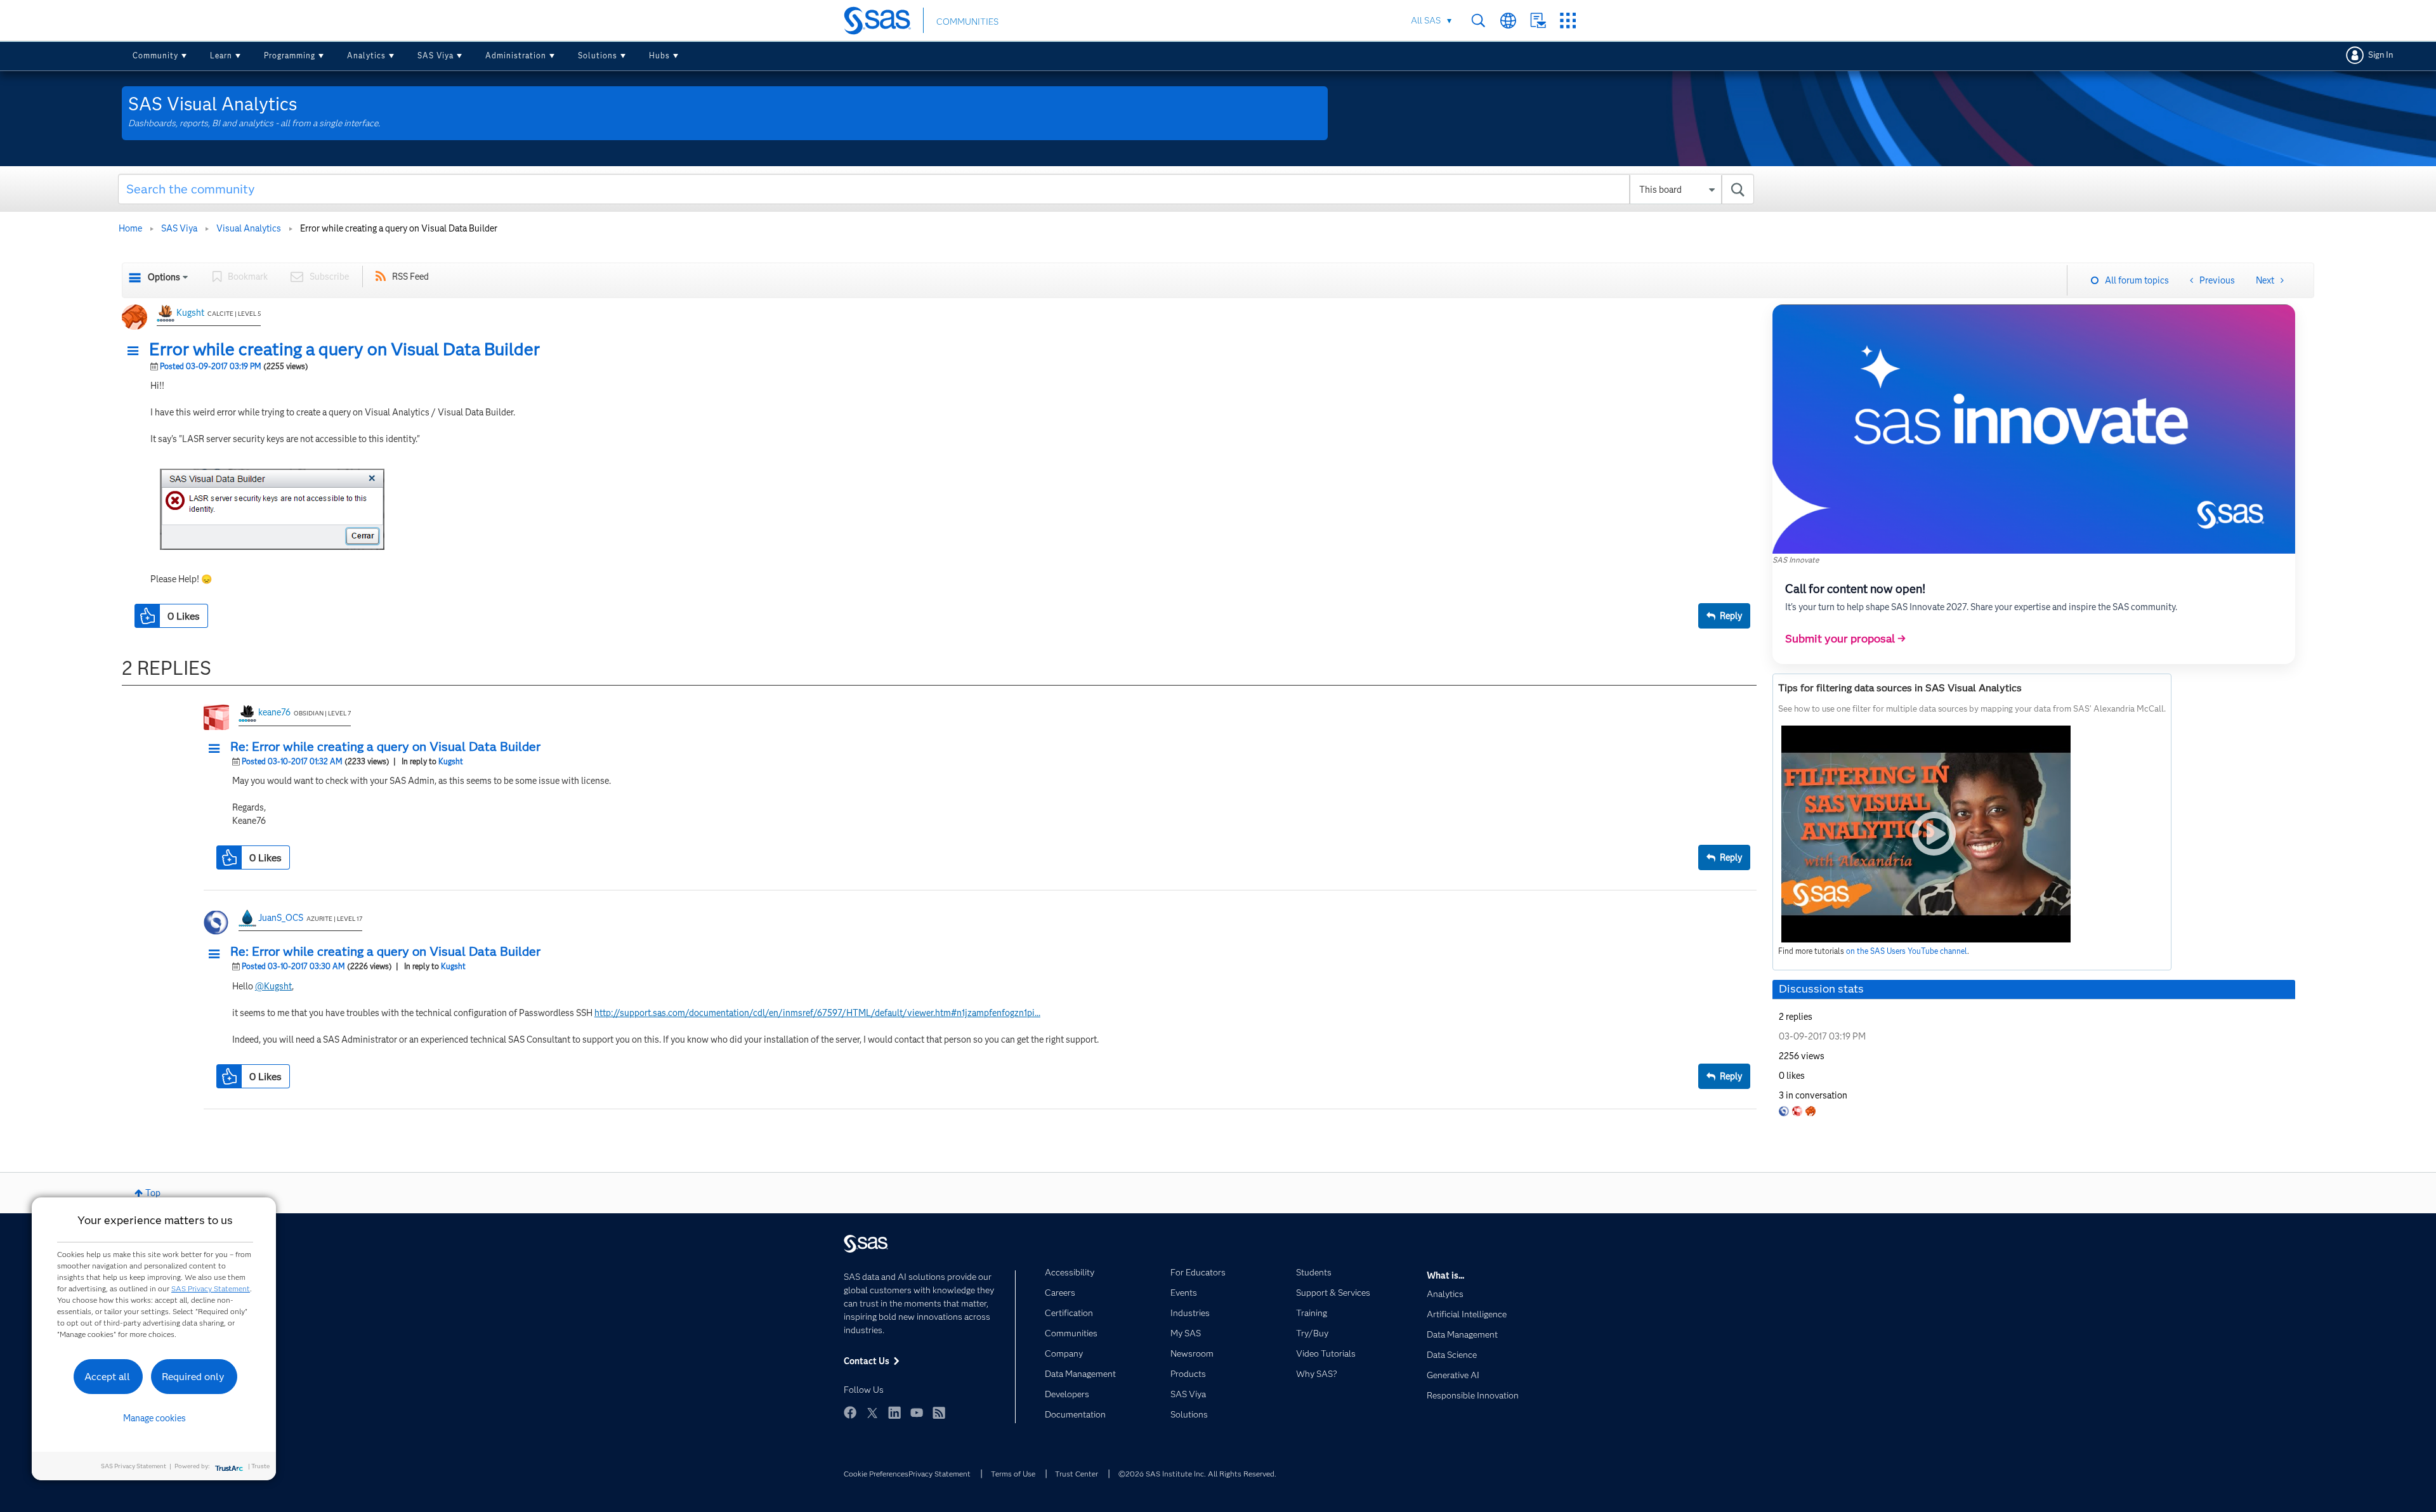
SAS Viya (435, 55)
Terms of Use (1013, 1474)
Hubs (659, 55)
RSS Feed (410, 277)
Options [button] (164, 277)
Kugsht (190, 313)
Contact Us (1538, 21)
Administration (516, 55)
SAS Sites (1568, 21)
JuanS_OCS (281, 918)
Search (1478, 21)
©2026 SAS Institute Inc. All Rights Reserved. (1197, 1474)
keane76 (274, 712)
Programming (290, 55)
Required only (193, 1377)
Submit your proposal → (1845, 639)
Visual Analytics (249, 228)
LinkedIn (894, 1412)
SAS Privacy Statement (211, 1288)
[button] (136, 351)
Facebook (850, 1412)
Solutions (598, 55)
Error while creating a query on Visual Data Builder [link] (399, 228)
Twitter (872, 1412)
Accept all (107, 1377)
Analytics (366, 55)
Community (155, 55)
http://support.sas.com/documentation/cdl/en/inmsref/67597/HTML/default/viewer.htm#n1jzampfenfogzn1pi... (817, 1013)
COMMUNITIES (967, 22)
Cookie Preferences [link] (876, 1474)
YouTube (917, 1412)
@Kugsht (273, 986)
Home (130, 228)
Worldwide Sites (1508, 21)
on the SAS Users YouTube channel (1907, 951)
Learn (221, 55)
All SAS (1426, 20)
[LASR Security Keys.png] (272, 509)
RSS (939, 1412)
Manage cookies (154, 1418)
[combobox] (936, 189)
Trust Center (1077, 1474)
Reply (1731, 616)
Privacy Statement (940, 1474)
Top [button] (153, 1193)
